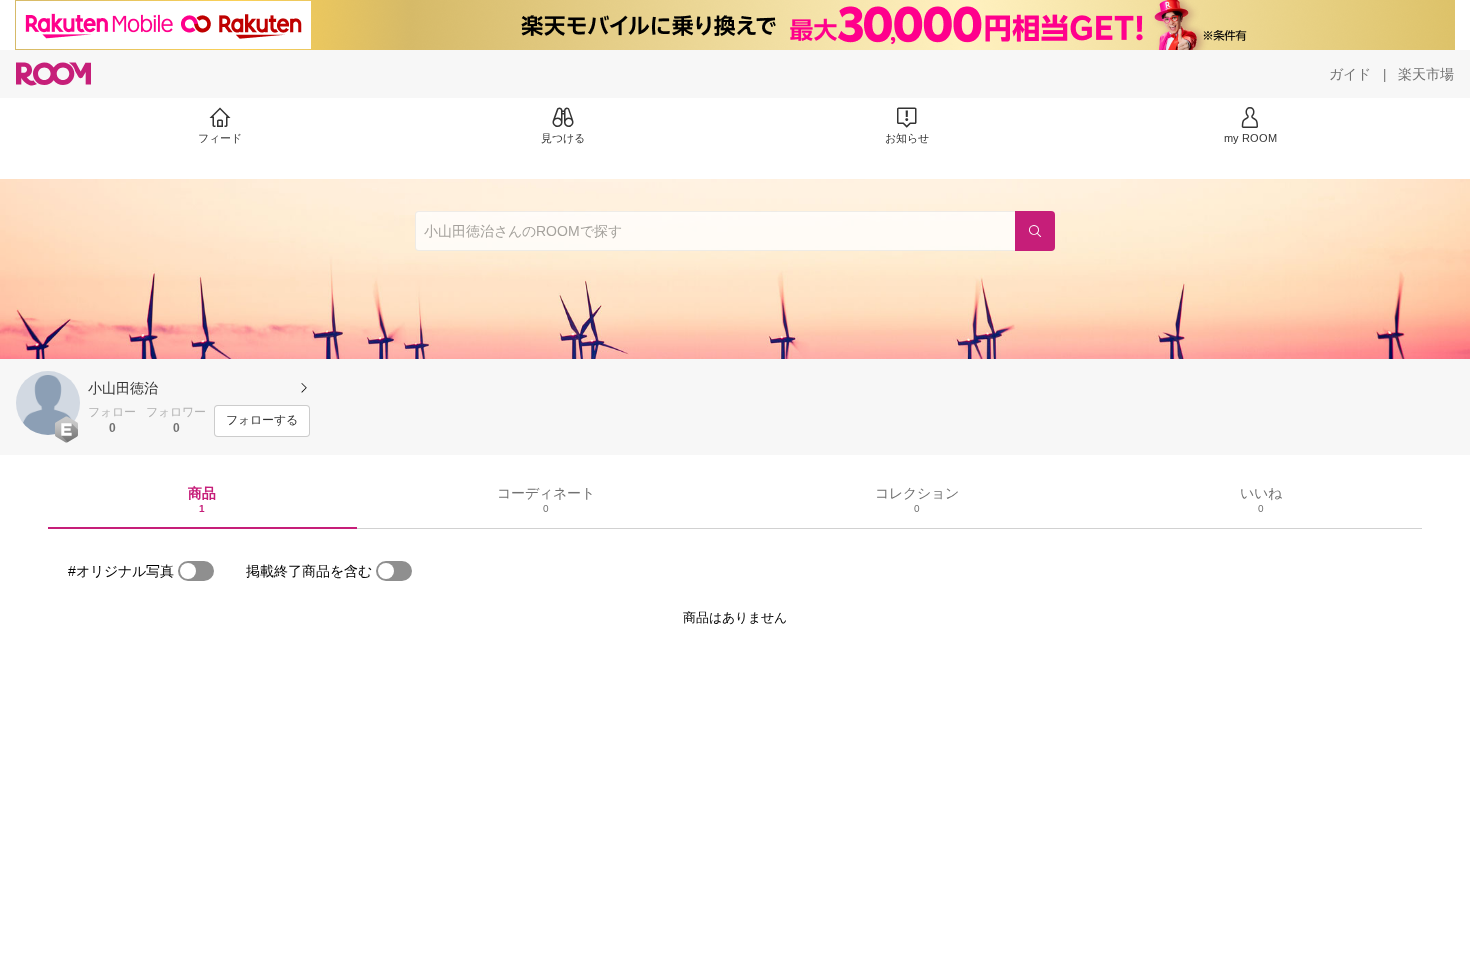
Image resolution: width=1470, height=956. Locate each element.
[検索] (1035, 231)
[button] (48, 403)
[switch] (196, 571)
